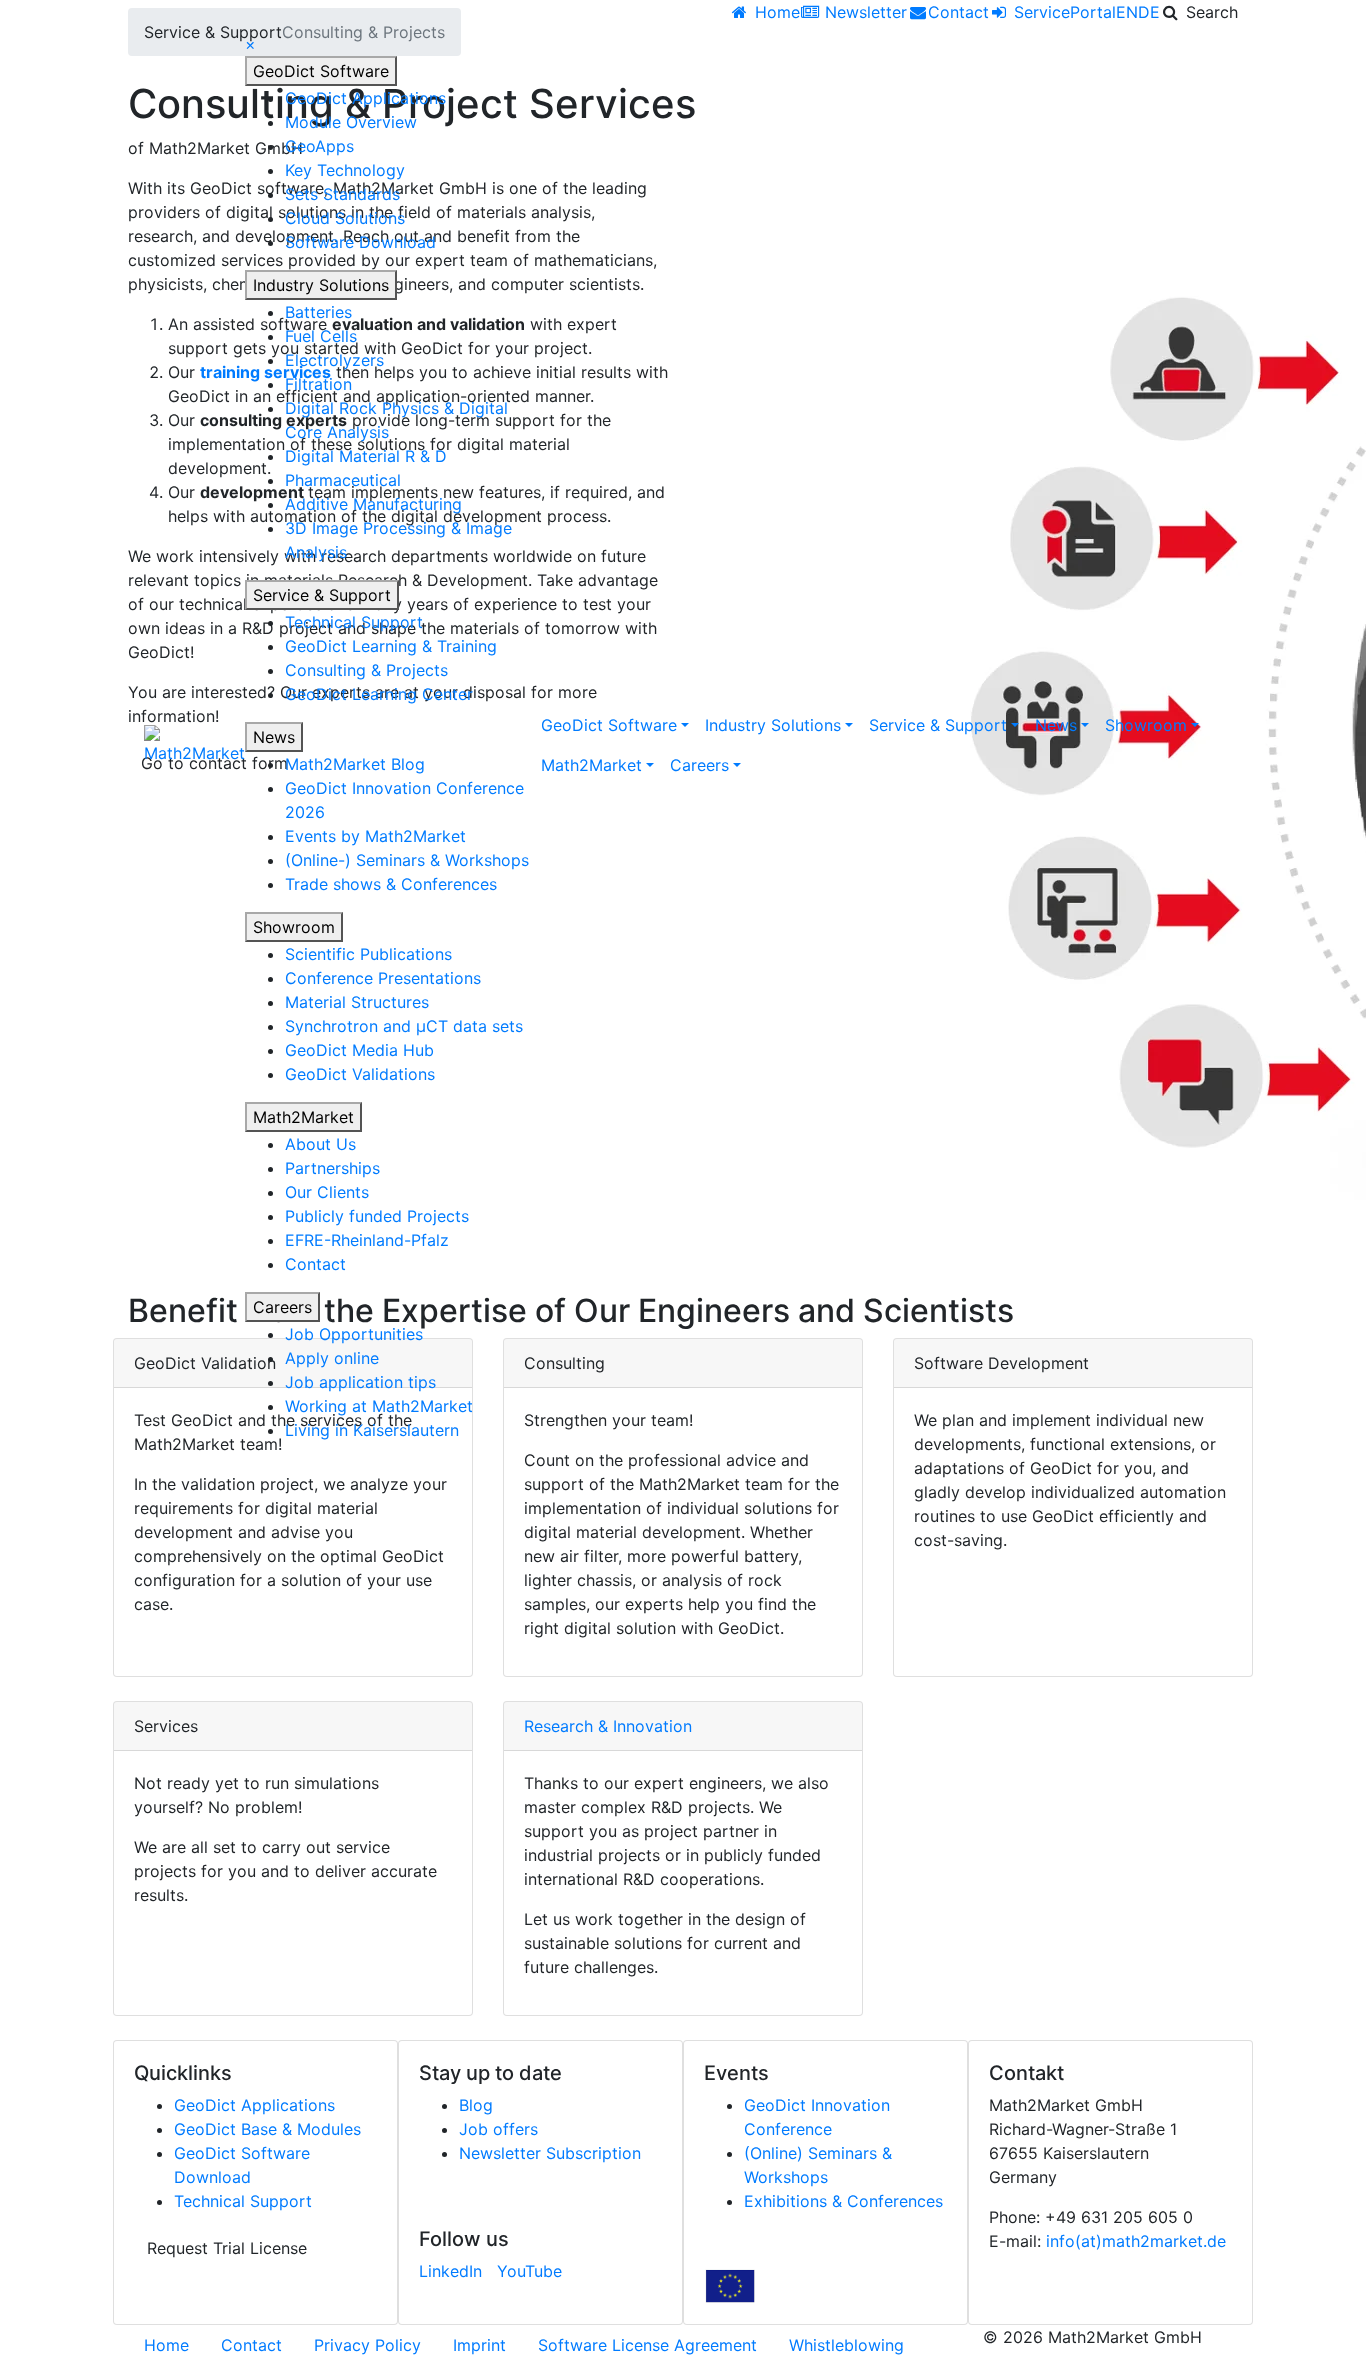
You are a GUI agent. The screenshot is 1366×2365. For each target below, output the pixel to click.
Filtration (318, 384)
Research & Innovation (608, 1726)
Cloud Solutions (345, 218)
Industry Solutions (321, 285)
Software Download (360, 242)
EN (1127, 12)
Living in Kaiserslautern (372, 1430)
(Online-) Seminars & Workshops (407, 860)
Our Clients (327, 1192)
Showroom (294, 927)
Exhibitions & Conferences (843, 2201)
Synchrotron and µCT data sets (404, 1026)
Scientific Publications (368, 954)
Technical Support (354, 622)
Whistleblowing (846, 2345)
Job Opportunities (354, 1334)
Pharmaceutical (343, 480)
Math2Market (303, 1117)
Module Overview (351, 122)
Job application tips (360, 1382)
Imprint (479, 2345)
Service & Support (322, 595)
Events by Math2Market (375, 836)
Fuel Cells (321, 336)
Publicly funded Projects (377, 1216)
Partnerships (332, 1168)
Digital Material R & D (366, 456)
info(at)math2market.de (1136, 2241)
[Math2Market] (194, 745)
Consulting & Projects (366, 670)
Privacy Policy (367, 2345)
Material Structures (357, 1002)
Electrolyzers (334, 360)
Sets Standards (342, 194)
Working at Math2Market (379, 1406)
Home (166, 2345)
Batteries (318, 312)
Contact (315, 1264)
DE (1149, 12)
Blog (476, 2105)
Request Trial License (227, 2248)
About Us (320, 1144)
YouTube (529, 2271)
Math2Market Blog (355, 764)
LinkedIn (450, 2271)
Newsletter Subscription (550, 2153)
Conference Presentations (383, 978)
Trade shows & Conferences (391, 884)
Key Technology (345, 170)
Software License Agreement (647, 2345)
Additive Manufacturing (373, 504)
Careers (282, 1307)
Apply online (332, 1358)
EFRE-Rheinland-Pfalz (367, 1240)
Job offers (498, 2129)
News (274, 737)
